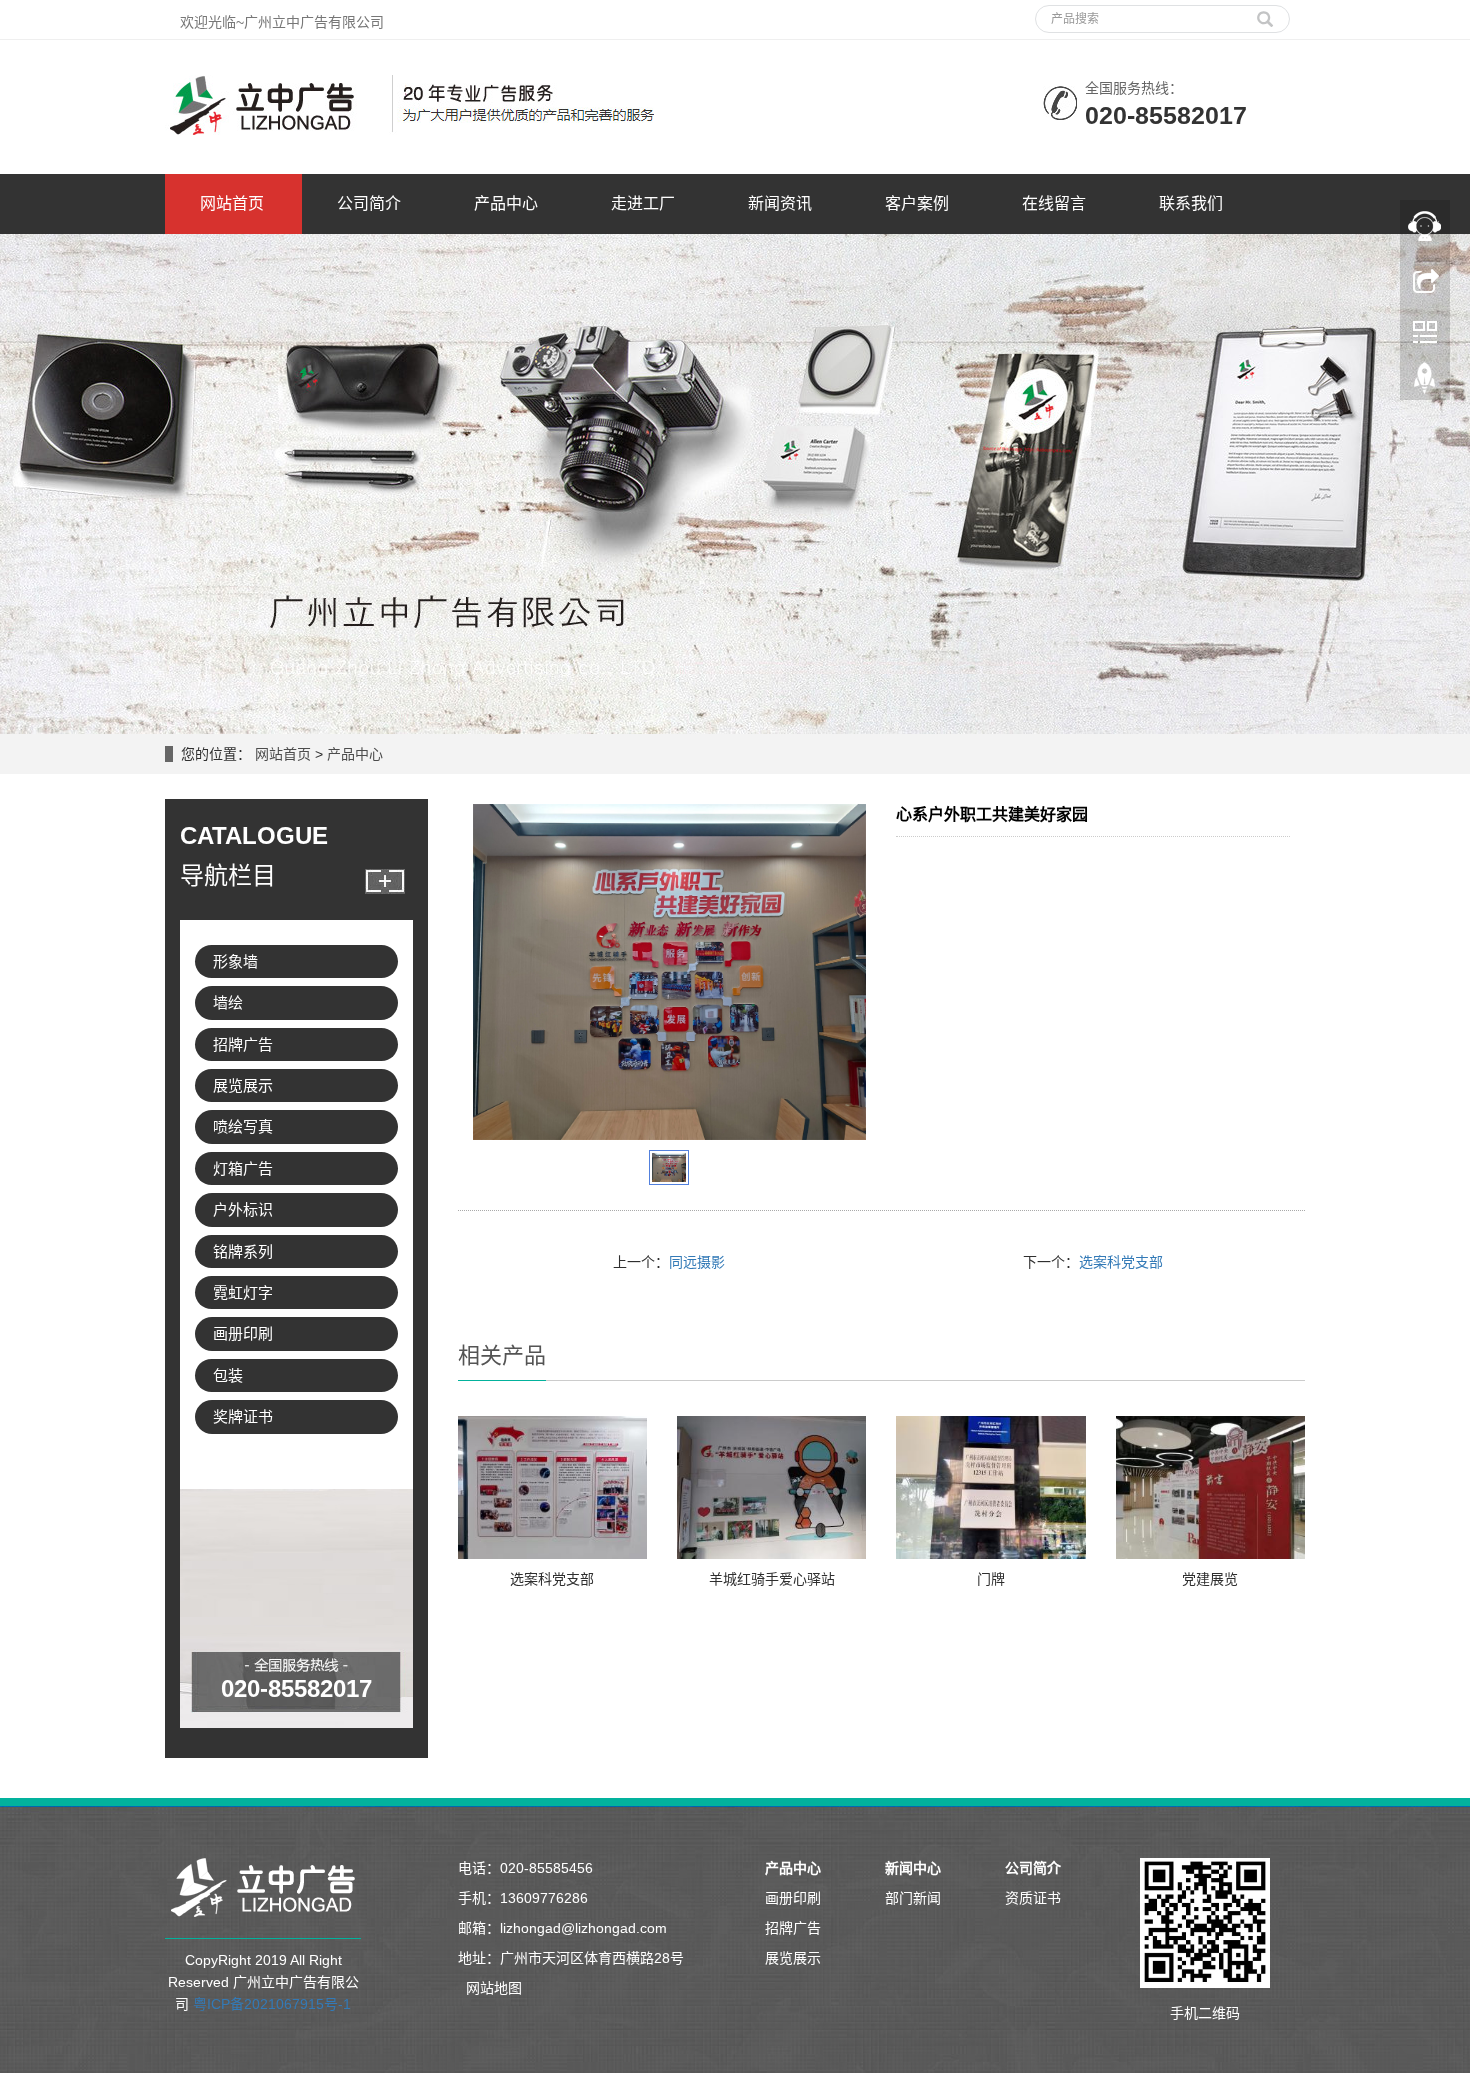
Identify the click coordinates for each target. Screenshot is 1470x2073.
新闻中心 (913, 1868)
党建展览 (1210, 1579)
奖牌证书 (243, 1416)
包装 (228, 1375)
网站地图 (494, 1988)
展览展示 (243, 1085)
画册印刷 (243, 1333)
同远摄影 (697, 1262)
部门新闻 (913, 1898)
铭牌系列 (243, 1251)
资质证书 (1033, 1898)
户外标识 (243, 1209)
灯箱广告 (243, 1168)
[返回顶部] (1425, 383)
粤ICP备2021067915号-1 (272, 2004)
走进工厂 (643, 203)
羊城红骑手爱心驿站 (772, 1579)
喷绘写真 (243, 1126)
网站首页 (232, 203)
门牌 (991, 1579)
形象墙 (235, 961)
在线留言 (1054, 203)
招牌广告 (243, 1044)
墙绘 (228, 1002)
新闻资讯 (780, 203)
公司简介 (369, 203)
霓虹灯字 (243, 1292)
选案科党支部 (1121, 1262)
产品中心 (506, 203)
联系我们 (1191, 203)
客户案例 (917, 203)
